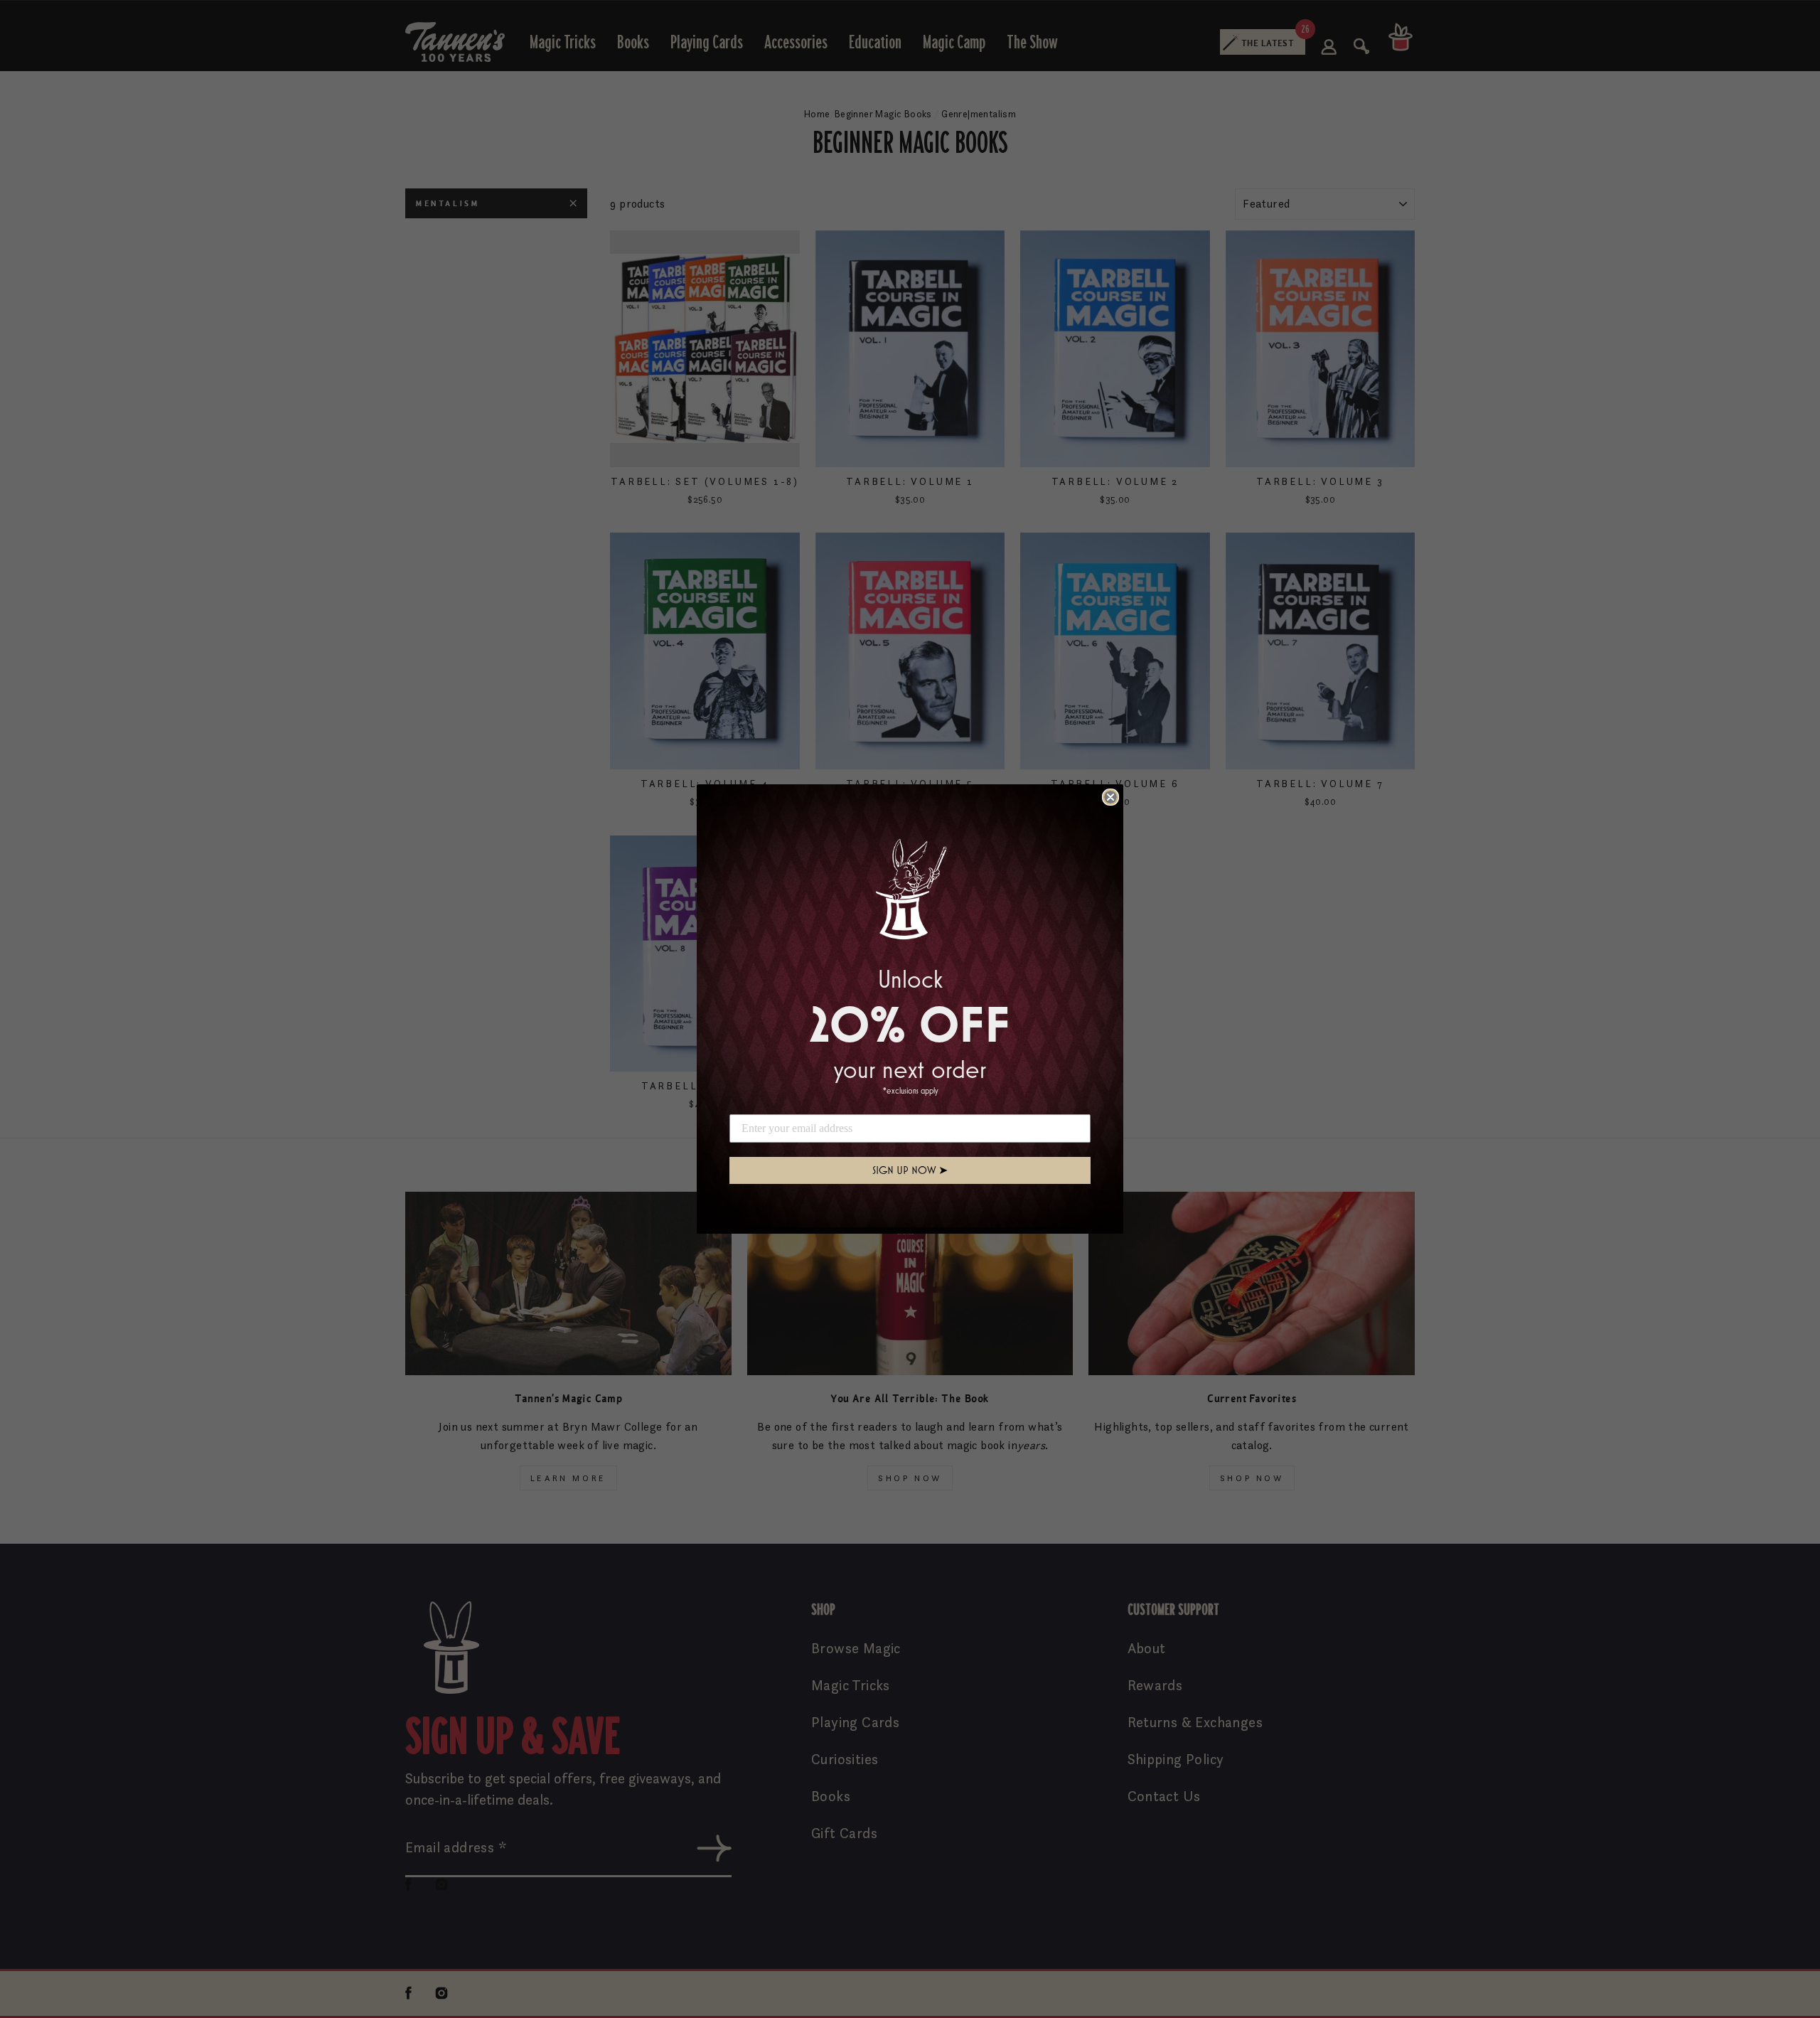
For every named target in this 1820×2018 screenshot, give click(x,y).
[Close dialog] (1110, 797)
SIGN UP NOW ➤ (910, 1170)
